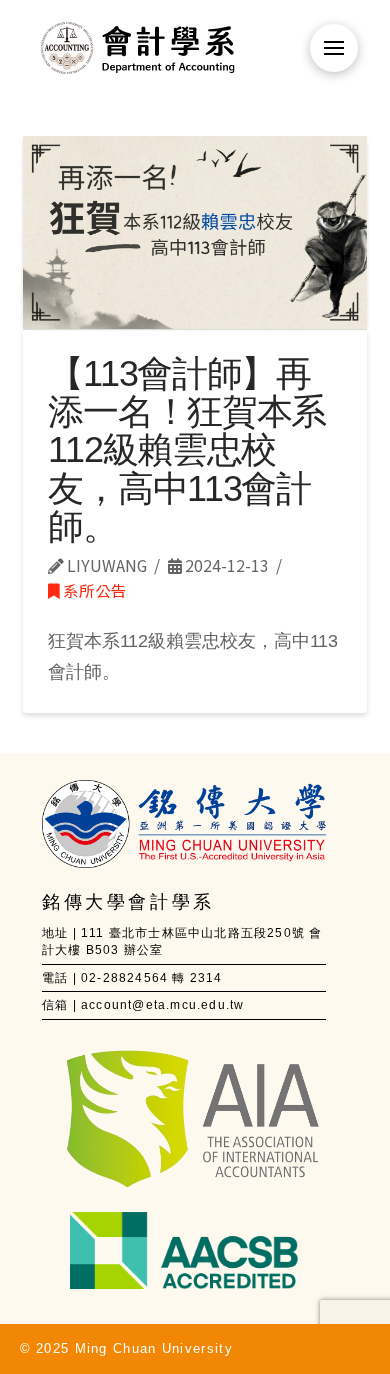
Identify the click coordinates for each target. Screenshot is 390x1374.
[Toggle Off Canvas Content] (334, 48)
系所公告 (93, 590)
